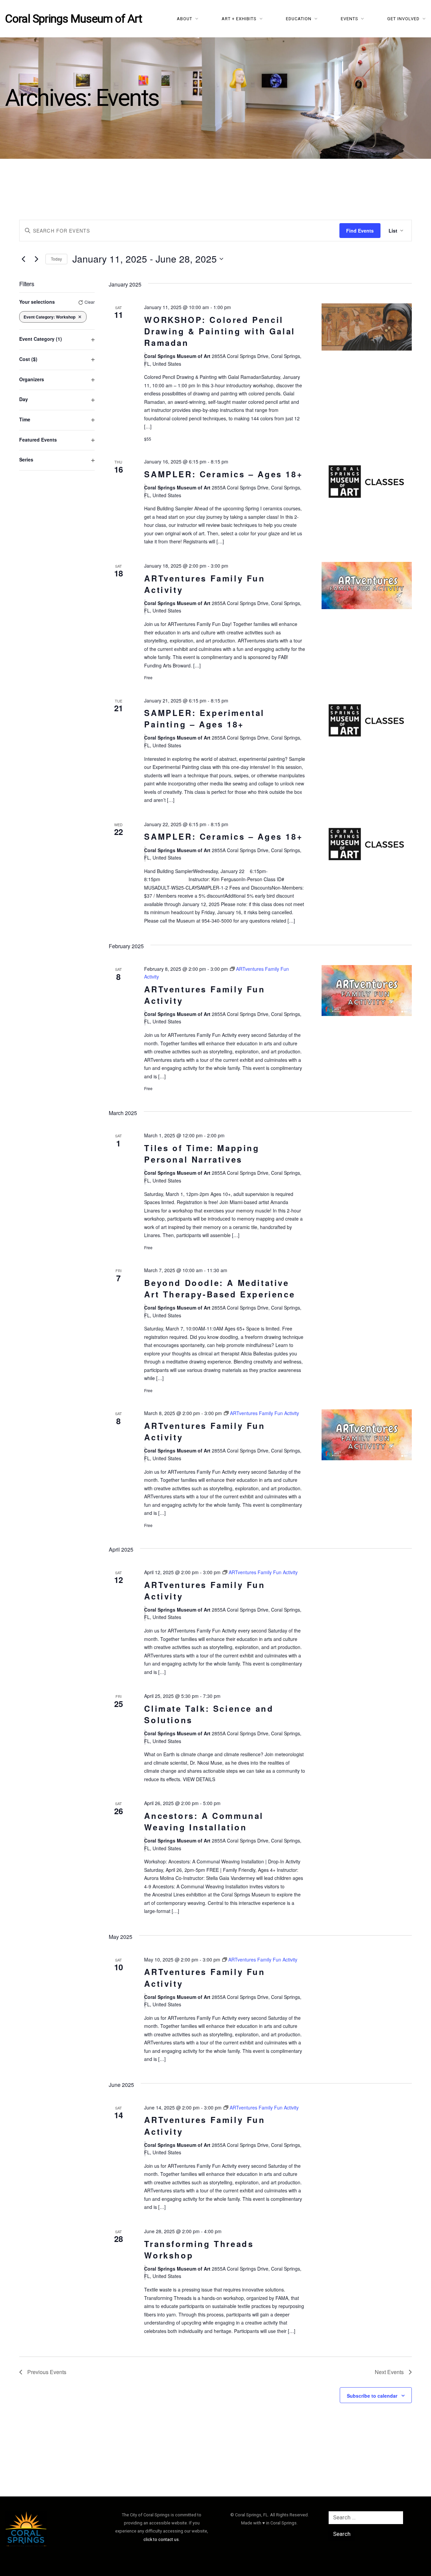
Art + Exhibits (239, 19)
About (185, 19)
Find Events (360, 231)
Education (299, 19)
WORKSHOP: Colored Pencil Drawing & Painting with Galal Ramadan (220, 331)
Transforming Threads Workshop (199, 2249)
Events (350, 19)
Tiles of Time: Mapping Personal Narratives (202, 1154)
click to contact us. (162, 2539)
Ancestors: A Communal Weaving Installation (204, 1821)
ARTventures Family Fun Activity (205, 584)
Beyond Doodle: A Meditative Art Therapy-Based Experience (220, 1288)
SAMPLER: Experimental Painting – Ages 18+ (204, 718)
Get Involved (403, 19)
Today (56, 259)
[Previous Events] (23, 259)
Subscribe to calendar (372, 2396)
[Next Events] (36, 259)
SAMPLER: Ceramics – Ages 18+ (223, 474)
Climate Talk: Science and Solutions (209, 1714)
